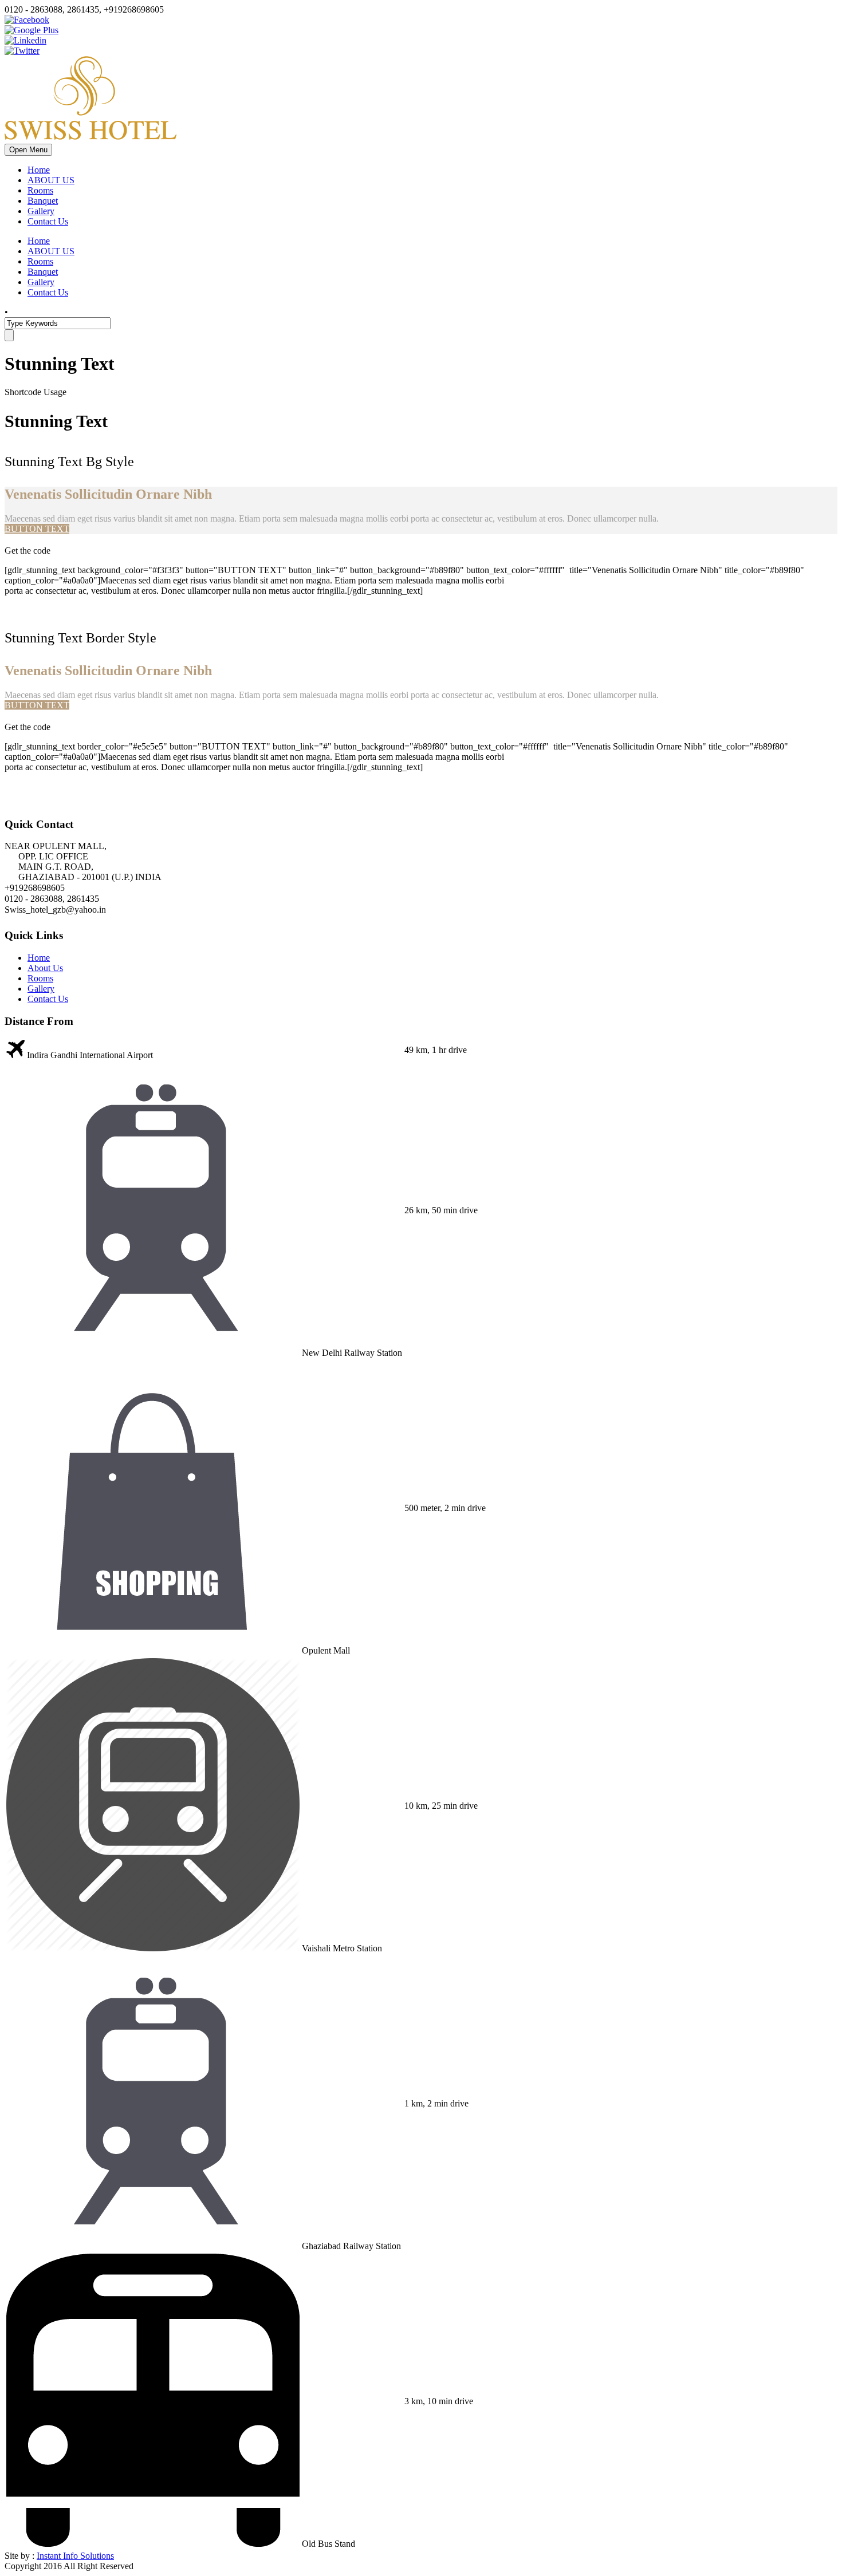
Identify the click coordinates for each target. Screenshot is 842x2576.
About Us (45, 968)
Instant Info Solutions (75, 2556)
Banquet (43, 201)
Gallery (41, 211)
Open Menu (28, 150)
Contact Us (48, 221)
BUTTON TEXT (37, 529)
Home (39, 170)
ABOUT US (51, 180)
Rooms (40, 190)
